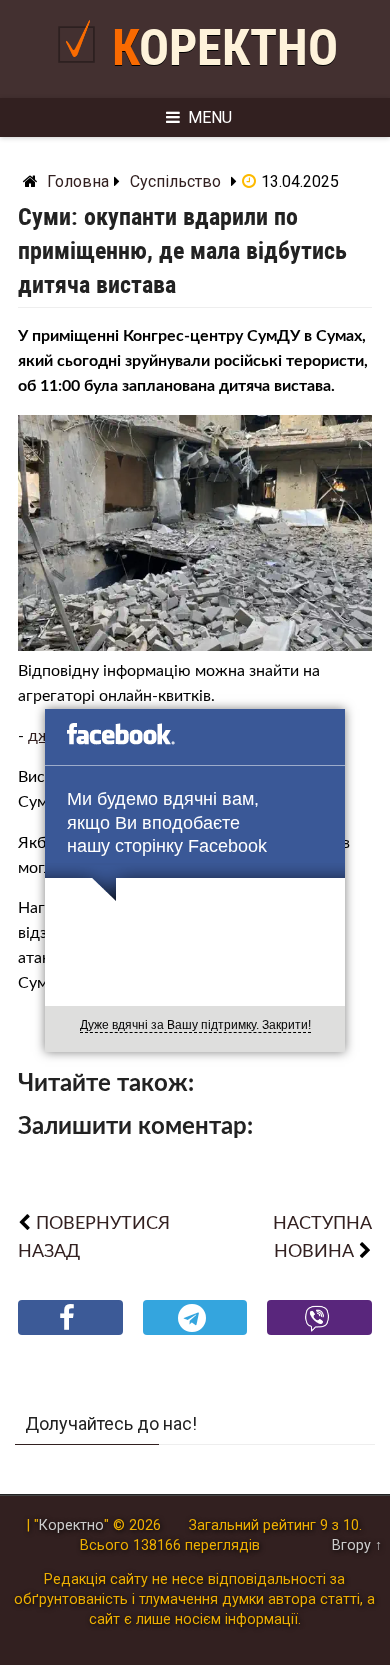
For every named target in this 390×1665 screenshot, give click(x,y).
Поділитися (70, 1333)
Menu (210, 117)
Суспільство (175, 181)
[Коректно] (81, 71)
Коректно (225, 48)
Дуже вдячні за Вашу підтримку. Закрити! (195, 1025)
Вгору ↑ (357, 1545)
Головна (78, 181)
